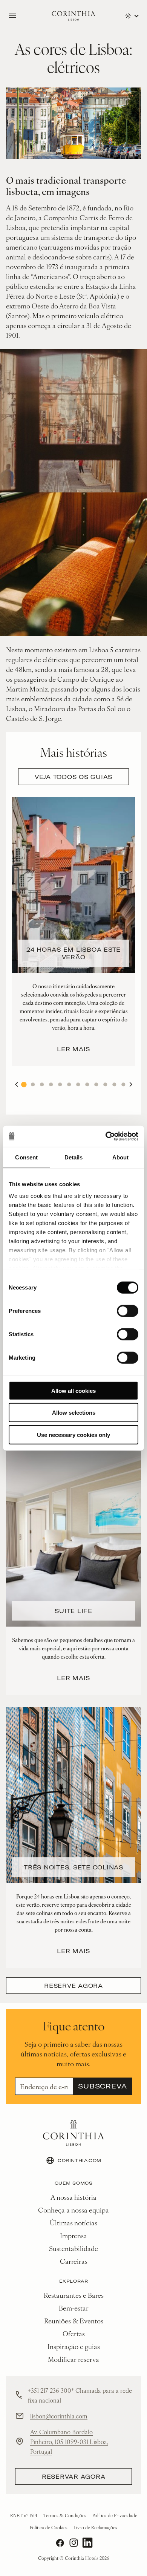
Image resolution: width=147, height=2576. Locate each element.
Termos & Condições (65, 2515)
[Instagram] (74, 2543)
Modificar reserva (73, 2359)
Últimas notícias (73, 2223)
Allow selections (74, 1413)
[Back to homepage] (73, 16)
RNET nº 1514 (24, 2515)
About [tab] (121, 1157)
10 (105, 1084)
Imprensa (73, 2235)
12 (123, 1084)
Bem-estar (74, 2308)
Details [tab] (74, 1157)
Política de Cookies (49, 2527)
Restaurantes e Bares (74, 2295)
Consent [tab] (26, 1157)
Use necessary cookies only (73, 1434)
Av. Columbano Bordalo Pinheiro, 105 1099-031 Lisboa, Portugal (69, 2441)
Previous (16, 1084)
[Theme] (132, 16)
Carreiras (74, 2261)
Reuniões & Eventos (74, 2321)
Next (131, 1084)
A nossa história (73, 2197)
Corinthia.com (80, 2160)
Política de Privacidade (115, 2515)
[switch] (128, 1311)
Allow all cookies (73, 1390)
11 (114, 1084)
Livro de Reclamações (95, 2527)
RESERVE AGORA (73, 1986)
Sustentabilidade (73, 2248)
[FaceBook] (60, 2543)
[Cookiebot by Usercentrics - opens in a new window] (106, 1136)
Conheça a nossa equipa (73, 2210)
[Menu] (12, 16)
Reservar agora (74, 2476)
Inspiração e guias (74, 2346)
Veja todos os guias (73, 777)
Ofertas (74, 2333)
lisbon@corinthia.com (59, 2416)
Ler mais (73, 1049)
